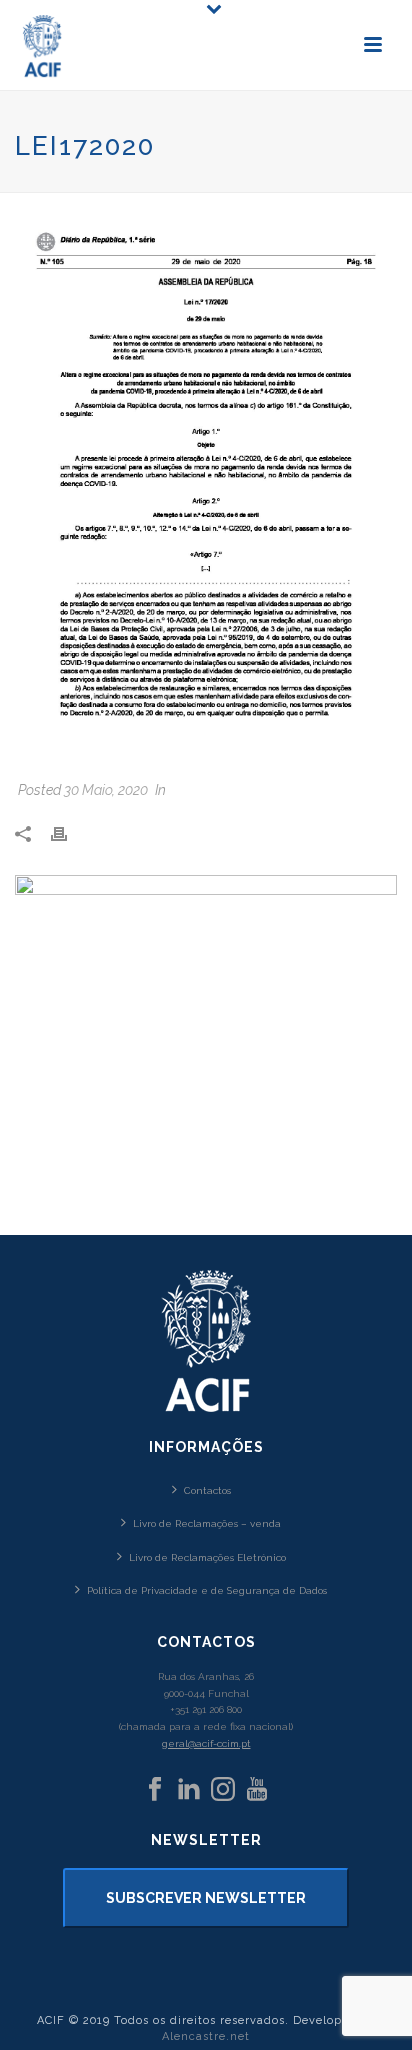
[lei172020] (206, 488)
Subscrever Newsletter (206, 1898)
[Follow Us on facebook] (155, 1790)
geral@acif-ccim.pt (206, 1743)
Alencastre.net (206, 2036)
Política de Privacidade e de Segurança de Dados (207, 1590)
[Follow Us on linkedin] (189, 1790)
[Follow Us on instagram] (223, 1790)
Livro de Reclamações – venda (207, 1523)
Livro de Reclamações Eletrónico (207, 1557)
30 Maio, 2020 (106, 790)
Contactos (207, 1490)
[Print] (69, 833)
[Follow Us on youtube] (257, 1790)
